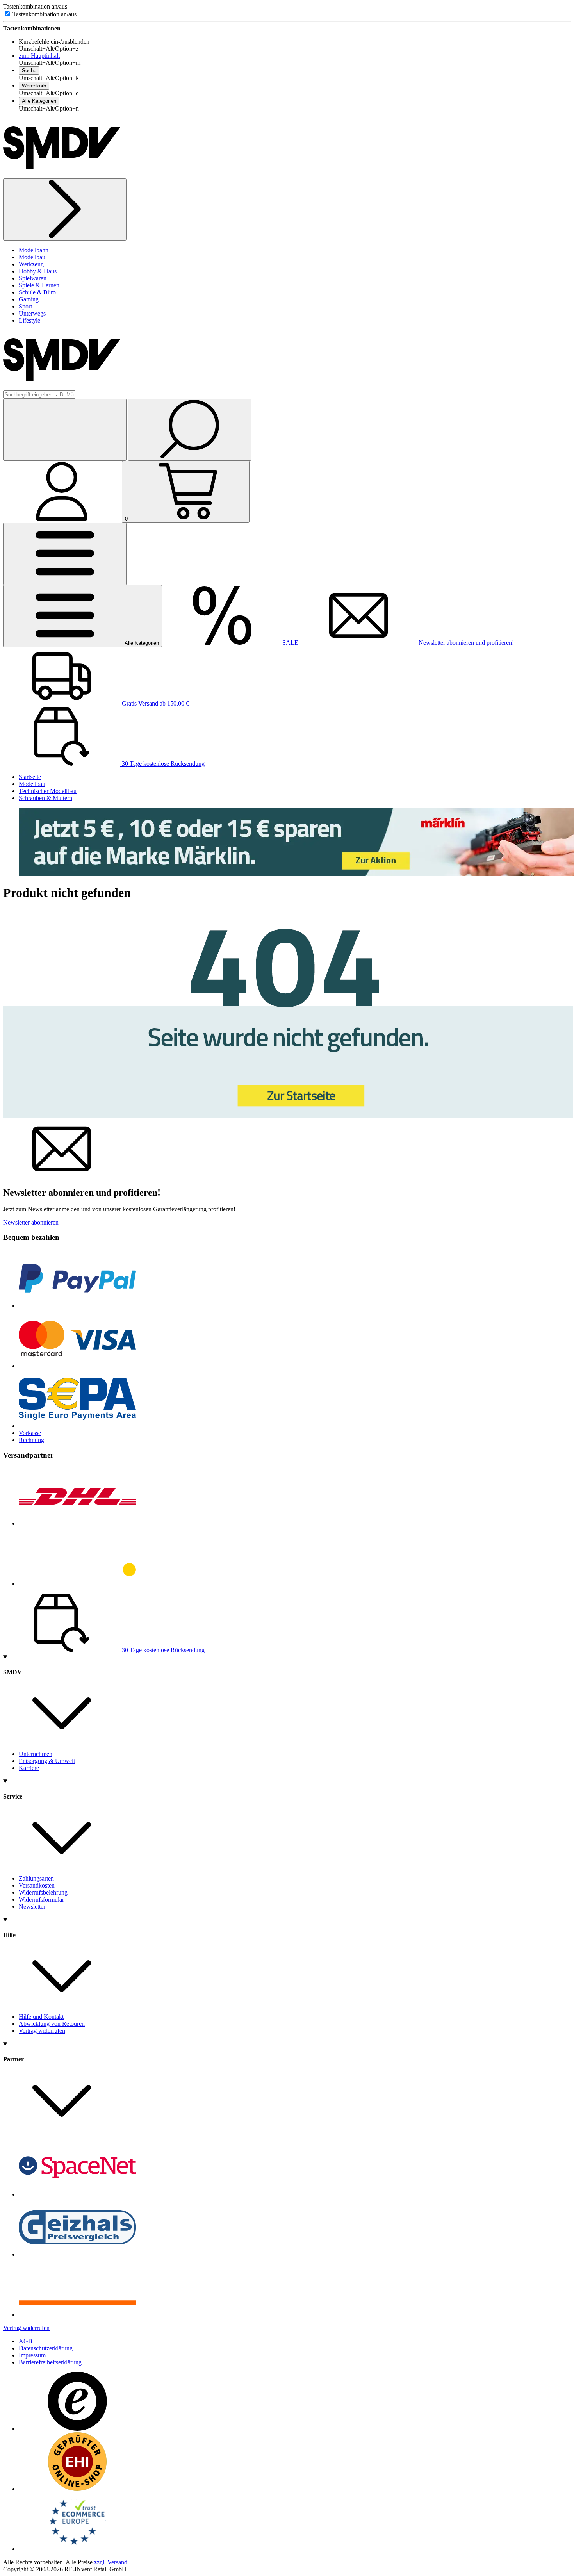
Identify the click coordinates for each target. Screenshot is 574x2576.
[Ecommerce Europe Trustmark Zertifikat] (77, 2549)
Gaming (29, 299)
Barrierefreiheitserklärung (50, 2362)
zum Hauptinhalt (39, 56)
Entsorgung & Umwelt (47, 1761)
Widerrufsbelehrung (43, 1892)
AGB (26, 2341)
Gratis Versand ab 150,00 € (155, 703)
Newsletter (32, 1907)
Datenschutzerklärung (46, 2348)
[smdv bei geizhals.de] (77, 2254)
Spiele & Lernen (39, 285)
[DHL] (77, 1523)
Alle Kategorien (39, 101)
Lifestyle (29, 320)
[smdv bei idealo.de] (77, 2315)
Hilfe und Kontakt (41, 2017)
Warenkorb (34, 86)
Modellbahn (34, 250)
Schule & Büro (37, 292)
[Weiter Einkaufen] (65, 209)
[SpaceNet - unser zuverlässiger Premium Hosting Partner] (77, 2194)
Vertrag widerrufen (42, 2031)
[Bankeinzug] (77, 1426)
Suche (29, 70)
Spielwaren (33, 278)
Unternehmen (36, 1754)
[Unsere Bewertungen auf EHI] (77, 2489)
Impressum (32, 2355)
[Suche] (190, 430)
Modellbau (32, 257)
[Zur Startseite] (288, 1116)
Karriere (29, 1768)
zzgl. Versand (111, 2562)
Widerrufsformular (41, 1899)
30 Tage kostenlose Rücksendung (162, 764)
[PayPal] (77, 1306)
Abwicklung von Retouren (52, 2024)
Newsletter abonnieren (31, 1222)
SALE (290, 643)
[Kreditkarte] (77, 1366)
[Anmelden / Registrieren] (62, 518)
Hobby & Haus (38, 271)
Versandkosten (37, 1885)
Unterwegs (32, 313)
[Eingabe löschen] (65, 430)
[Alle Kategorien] (65, 554)
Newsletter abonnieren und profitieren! (465, 643)
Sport (25, 306)
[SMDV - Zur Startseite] (62, 175)
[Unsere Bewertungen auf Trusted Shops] (77, 2429)
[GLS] (77, 1584)
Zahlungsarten (36, 1878)
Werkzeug (31, 264)
